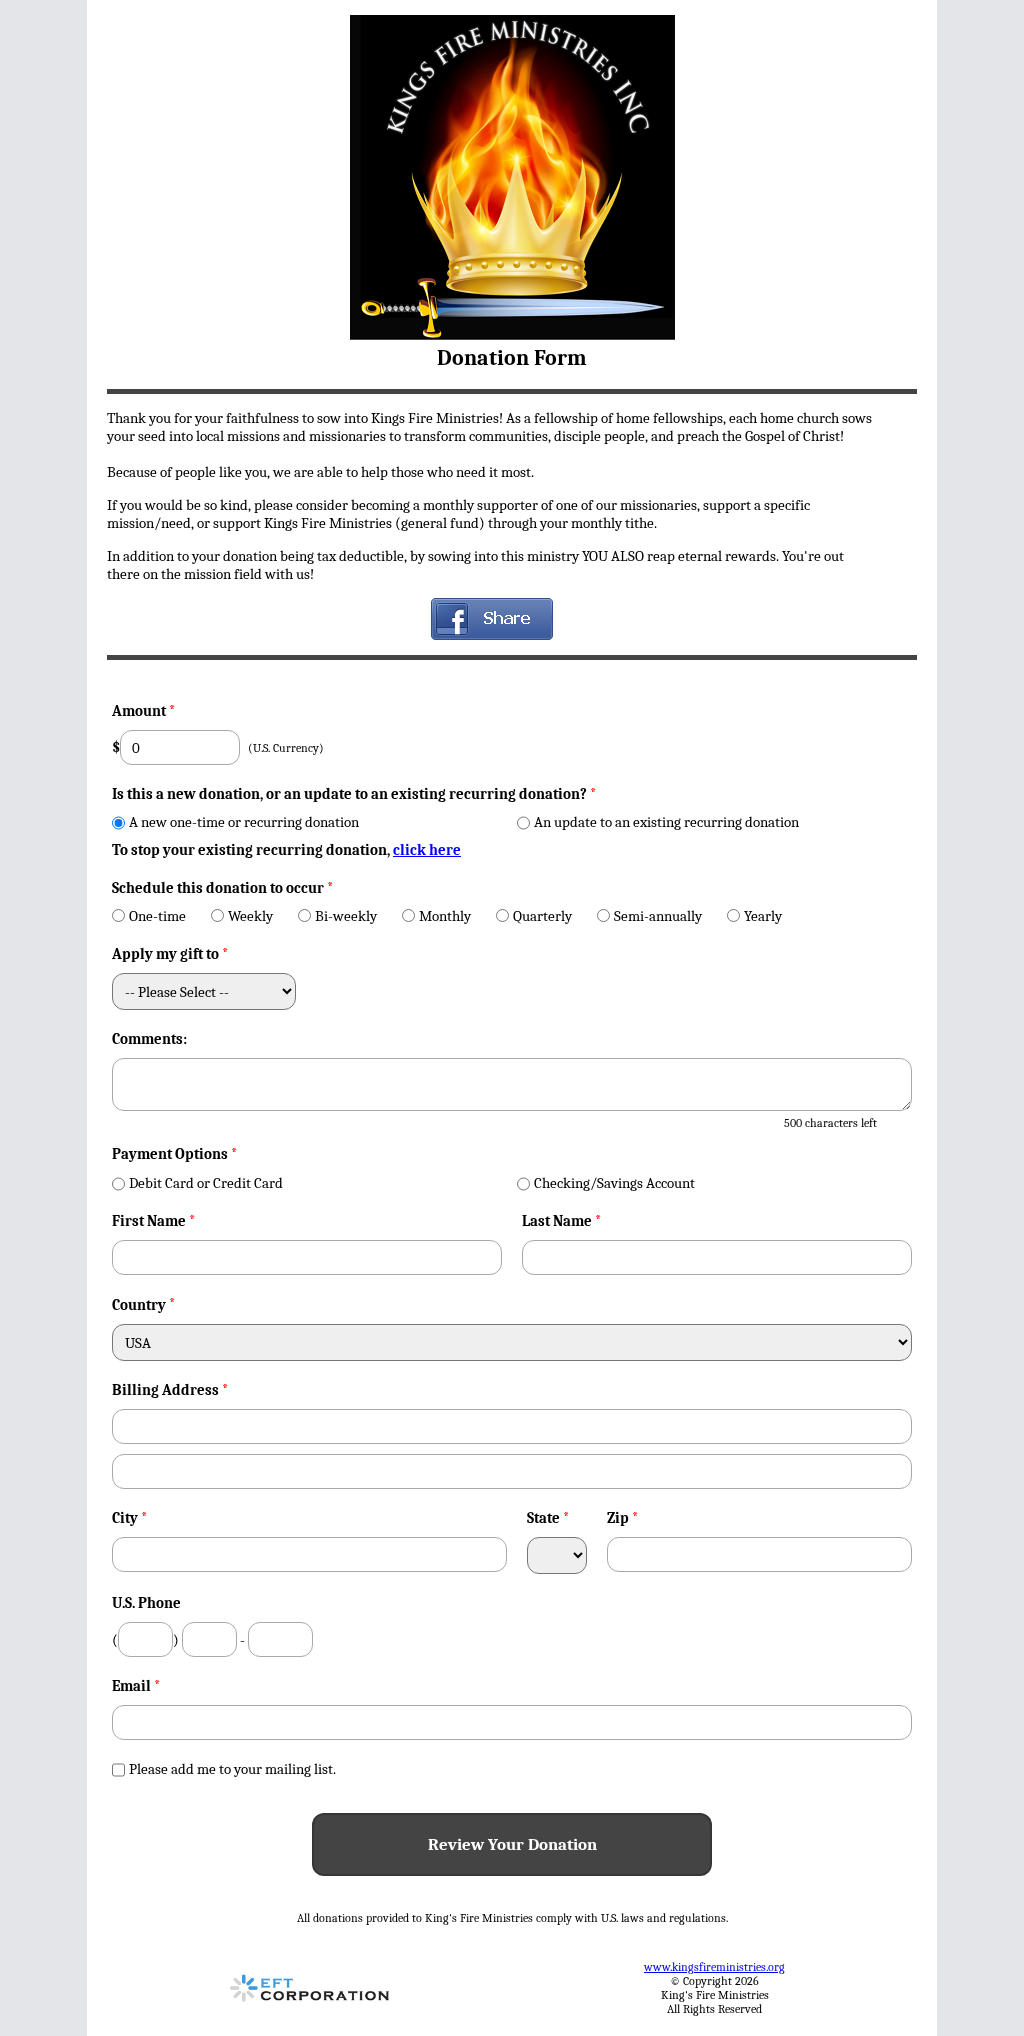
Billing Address (170, 1390)
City (130, 1518)
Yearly (763, 916)
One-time (157, 916)
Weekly (250, 916)
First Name (154, 1221)
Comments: (149, 1039)
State (548, 1518)
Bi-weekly (346, 916)
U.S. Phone (146, 1603)
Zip (623, 1518)
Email (136, 1686)
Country (139, 1305)
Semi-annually (658, 916)
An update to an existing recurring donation (666, 822)
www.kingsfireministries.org (714, 1967)
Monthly (445, 916)
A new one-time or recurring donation (244, 822)
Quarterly (542, 916)
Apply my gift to (170, 954)
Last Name (562, 1221)
